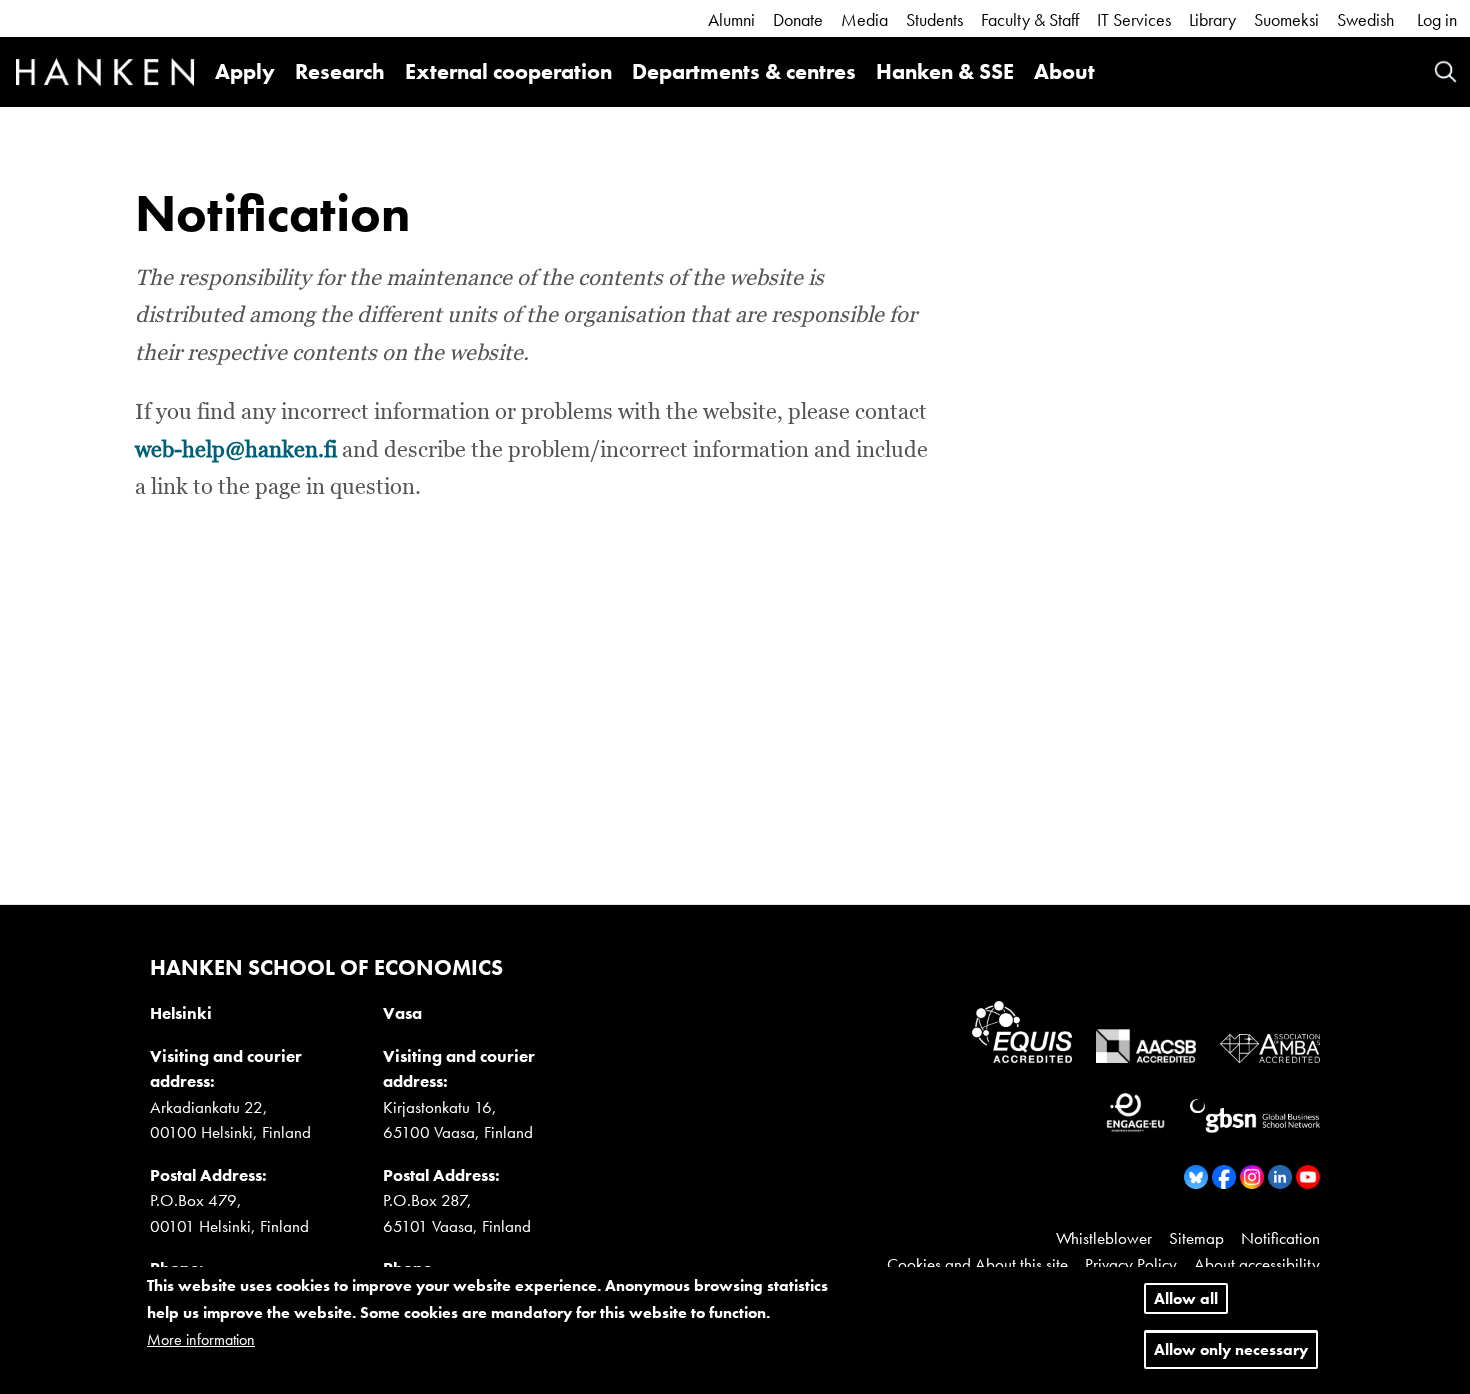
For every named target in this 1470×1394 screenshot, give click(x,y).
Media (864, 19)
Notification (1280, 1238)
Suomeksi (1286, 19)
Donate (798, 19)
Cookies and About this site (977, 1264)
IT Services (1134, 19)
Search (1445, 71)
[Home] (105, 75)
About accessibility (1257, 1264)
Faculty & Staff (1030, 19)
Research (340, 71)
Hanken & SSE (945, 71)
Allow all (1186, 1298)
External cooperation (508, 71)
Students (934, 19)
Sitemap (1196, 1238)
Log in (1437, 19)
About (1064, 71)
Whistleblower (1104, 1238)
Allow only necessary (1231, 1350)
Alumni (731, 19)
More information (201, 1340)
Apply (245, 71)
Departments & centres (744, 71)
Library (1212, 19)
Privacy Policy (1131, 1264)
